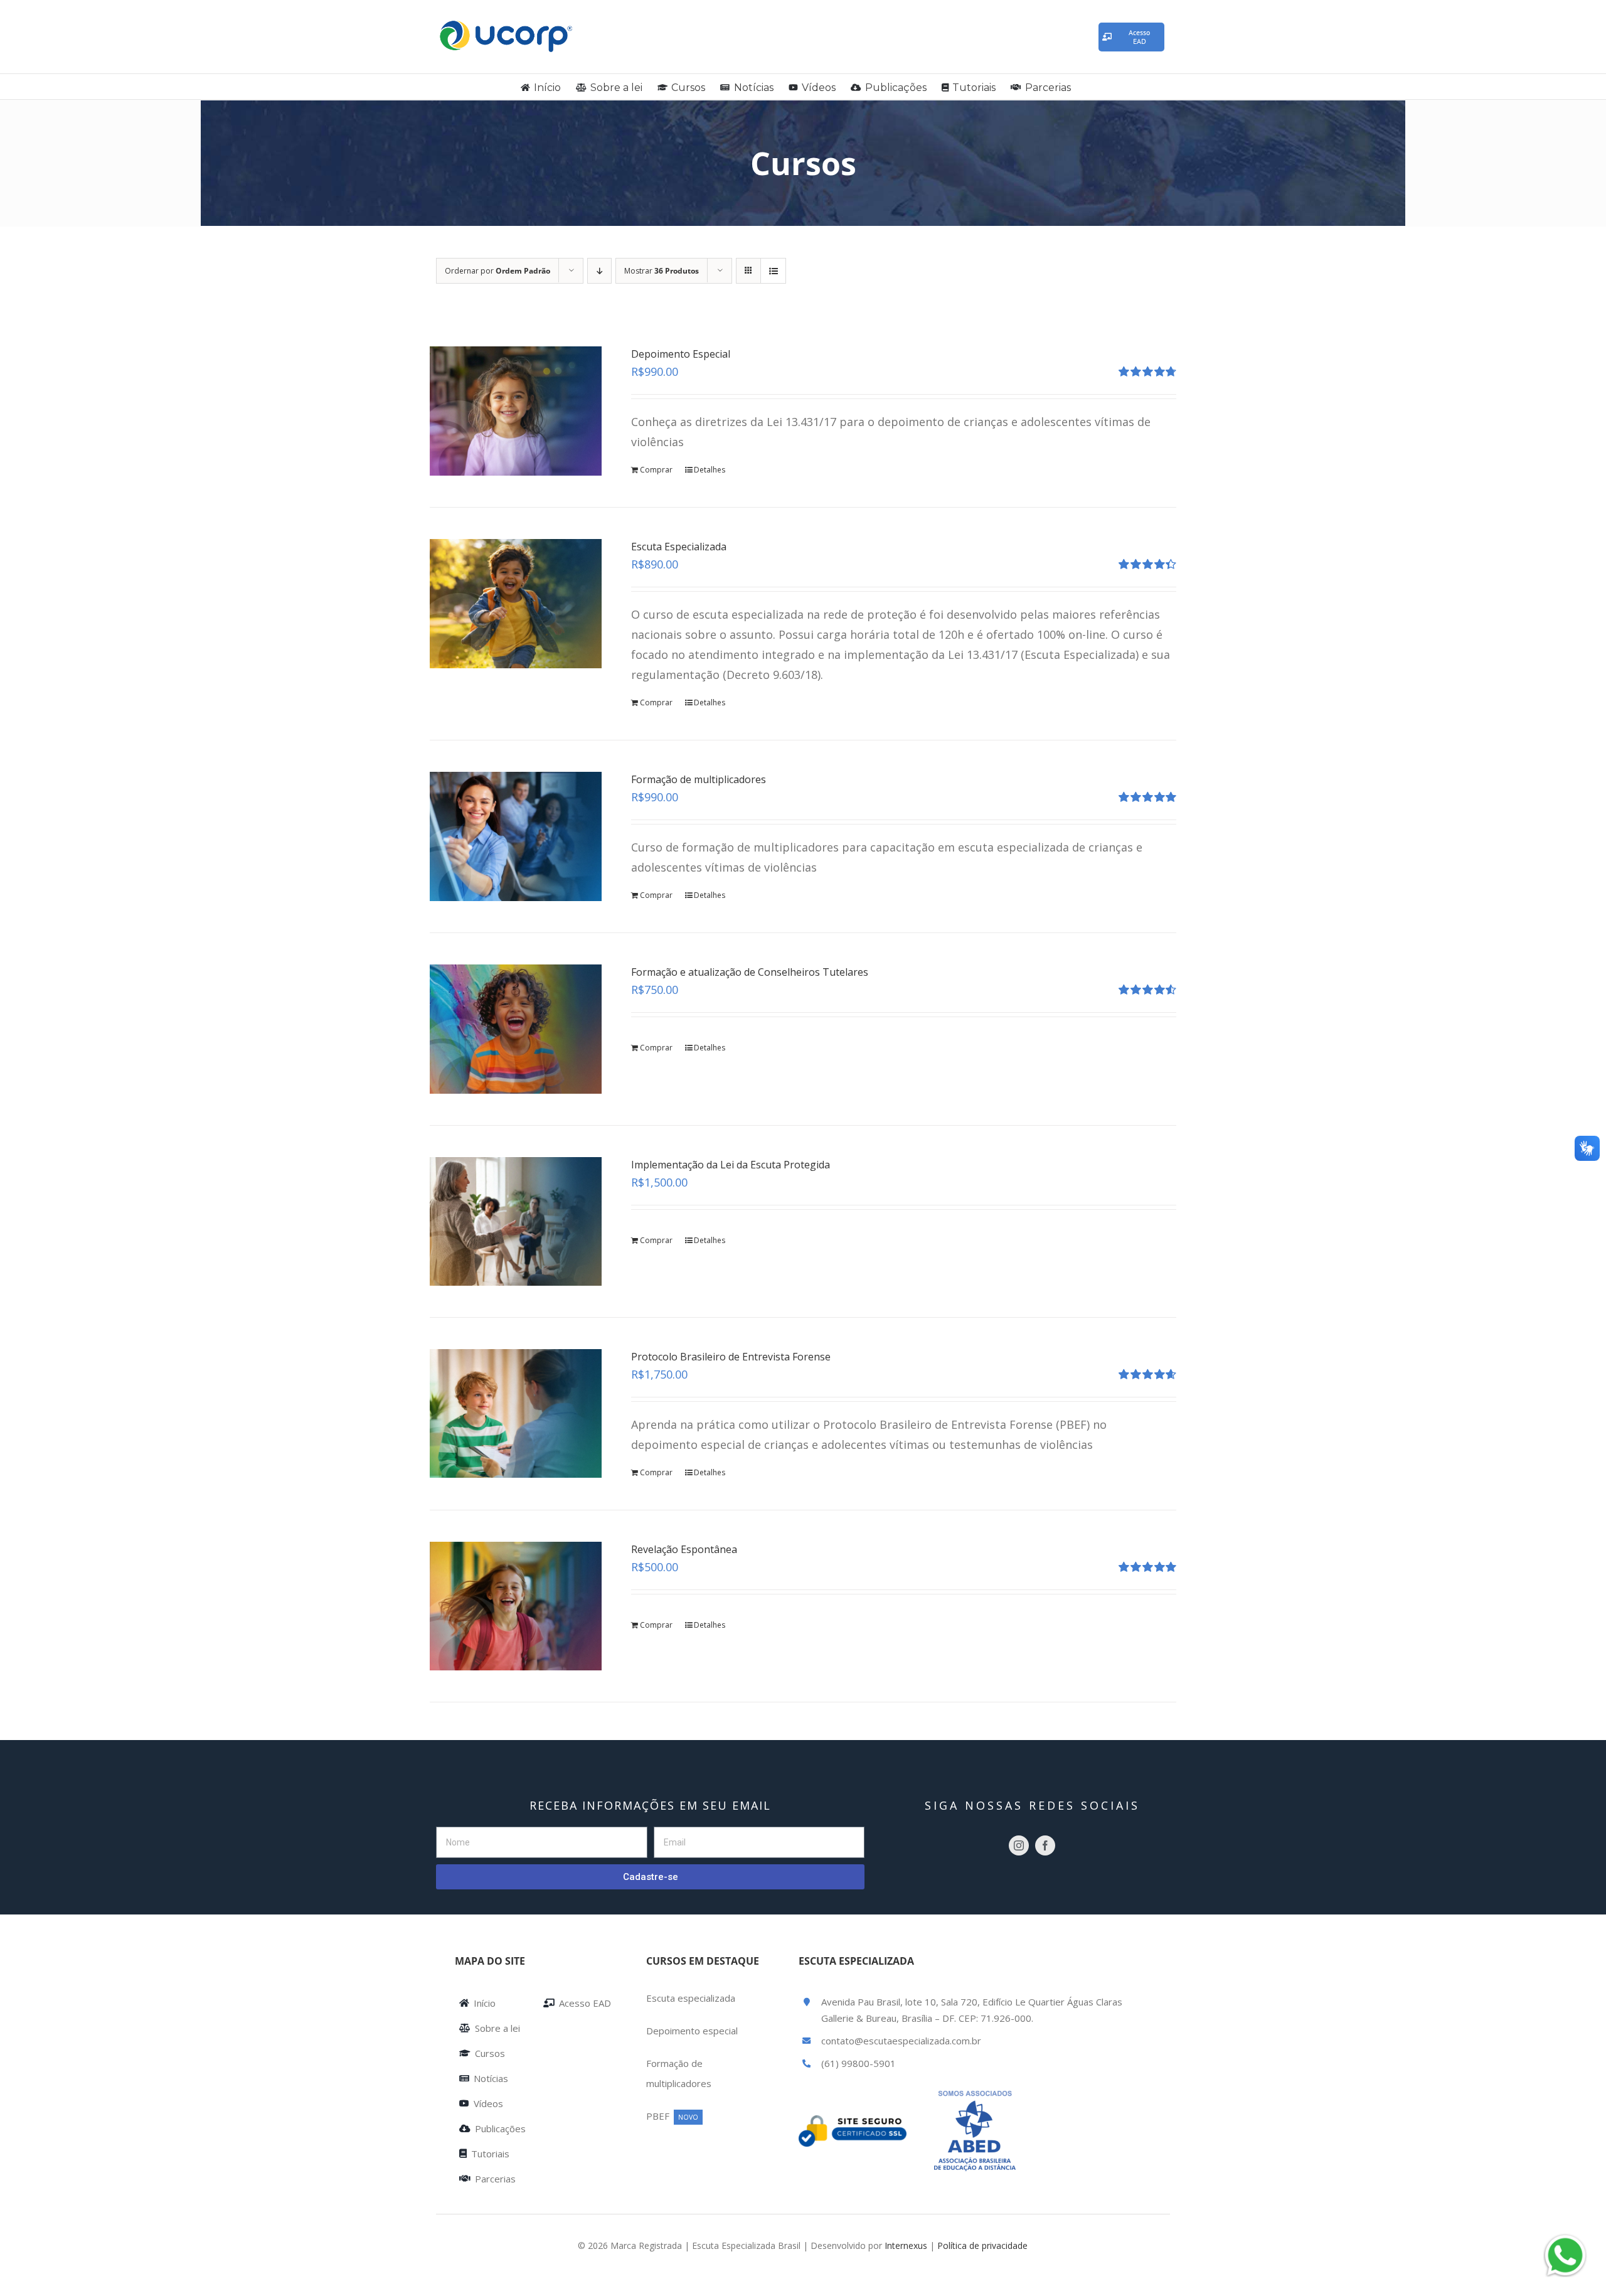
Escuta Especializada (679, 547)
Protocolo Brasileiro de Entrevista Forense (731, 1357)
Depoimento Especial (681, 354)
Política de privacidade (982, 2245)
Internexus (906, 2245)
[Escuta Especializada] (516, 603)
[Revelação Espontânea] (516, 1606)
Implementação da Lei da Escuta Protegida (731, 1165)
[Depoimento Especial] (516, 411)
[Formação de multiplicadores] (516, 836)
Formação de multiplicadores (699, 779)
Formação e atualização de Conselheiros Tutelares (750, 972)
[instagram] (1019, 1845)
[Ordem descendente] (599, 271)
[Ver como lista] (773, 271)
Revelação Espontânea (684, 1549)
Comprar (656, 470)
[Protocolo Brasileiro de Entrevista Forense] (516, 1413)
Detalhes (710, 470)
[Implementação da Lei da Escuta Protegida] (516, 1221)
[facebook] (1045, 1845)
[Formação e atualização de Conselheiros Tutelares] (516, 1029)
